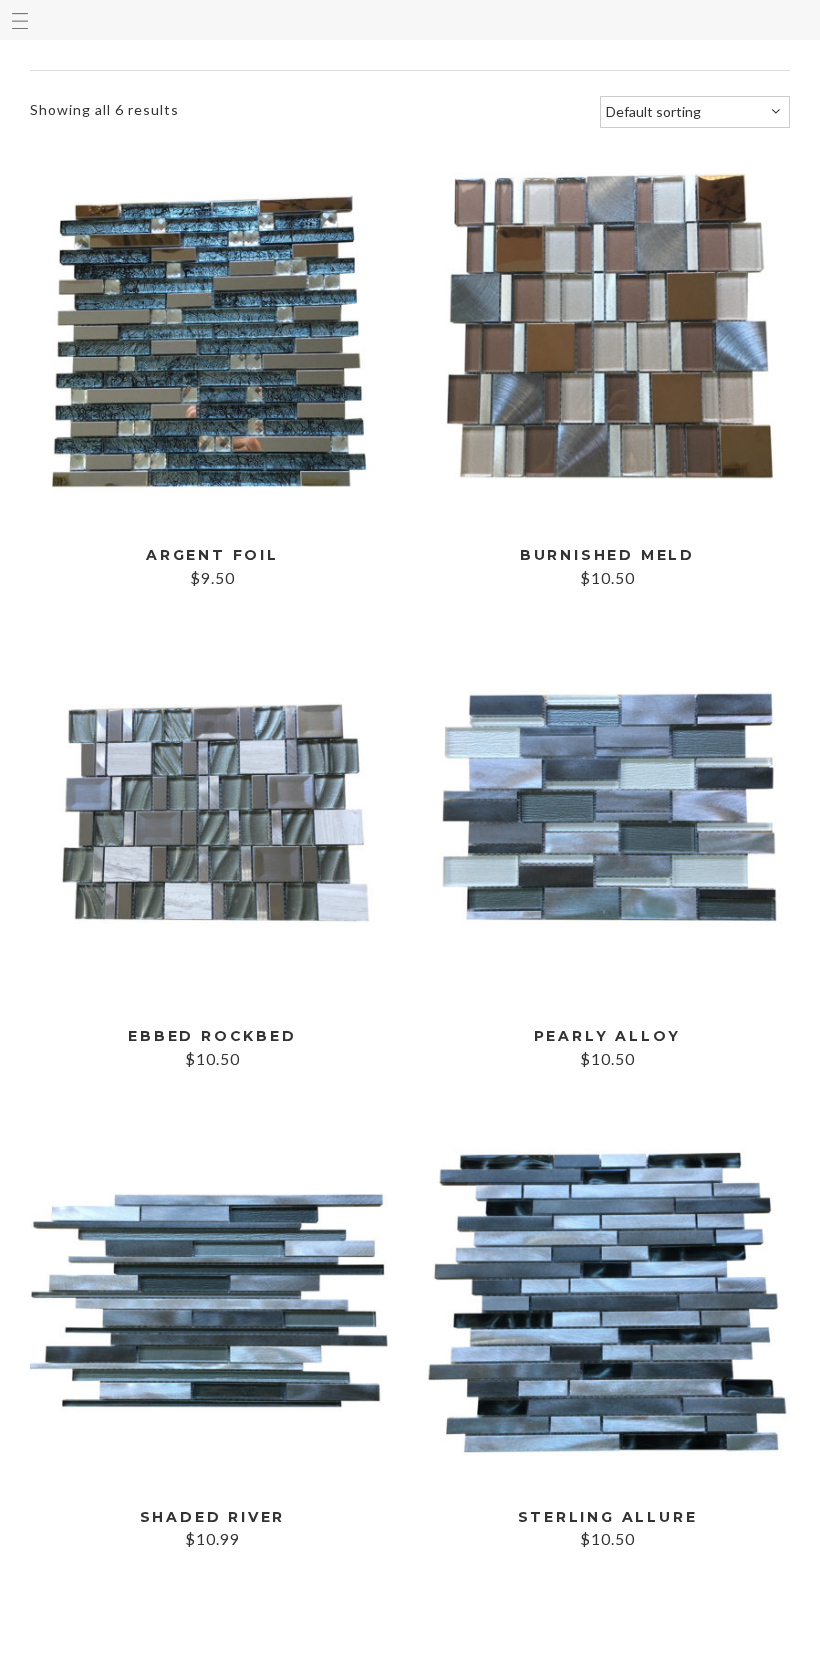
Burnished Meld (607, 555)
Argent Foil (212, 555)
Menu (20, 20)
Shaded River (213, 1517)
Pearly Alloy (608, 1036)
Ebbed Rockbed (212, 1036)
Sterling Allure (608, 1517)
